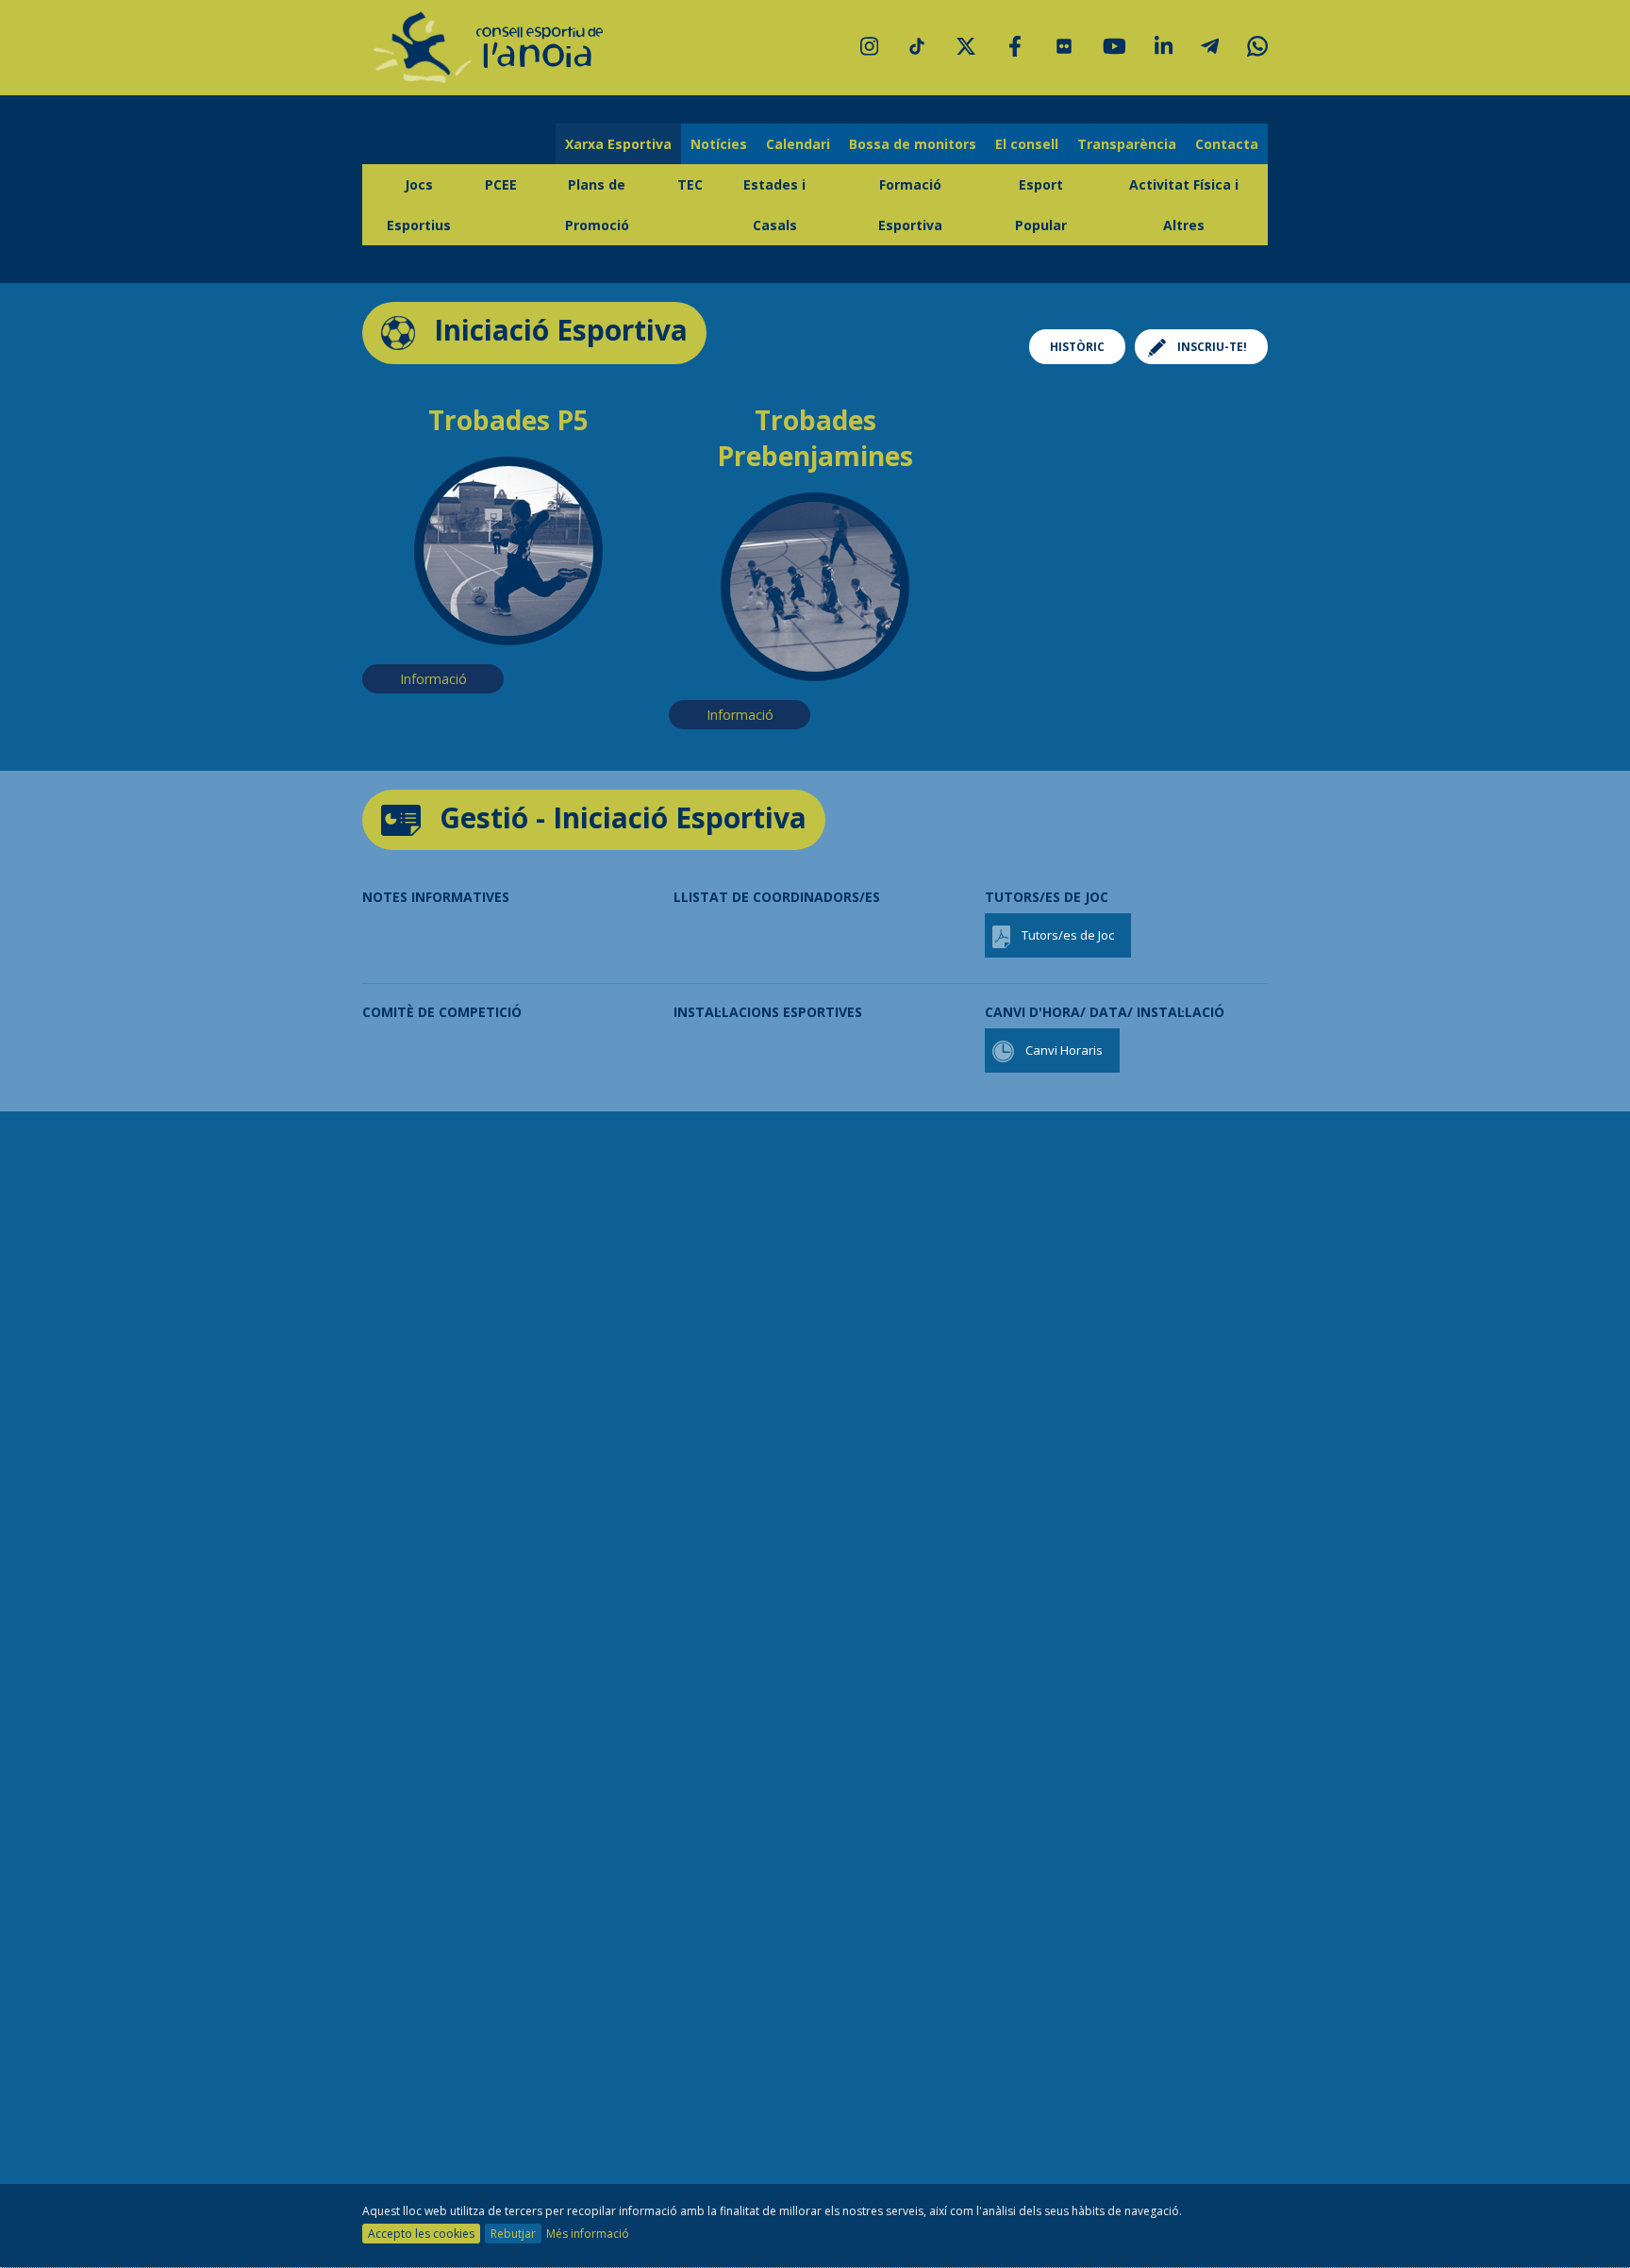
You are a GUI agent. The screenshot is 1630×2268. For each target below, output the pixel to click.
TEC (690, 184)
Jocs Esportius (419, 205)
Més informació (588, 2234)
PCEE (501, 184)
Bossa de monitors (913, 144)
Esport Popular (1041, 205)
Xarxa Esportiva (618, 144)
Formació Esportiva (910, 205)
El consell (1027, 144)
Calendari (798, 144)
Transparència (1127, 144)
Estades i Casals (774, 205)
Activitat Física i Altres (1184, 205)
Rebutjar (513, 2234)
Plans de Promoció (597, 205)
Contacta (1227, 144)
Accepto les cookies (421, 2234)
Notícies (719, 144)
